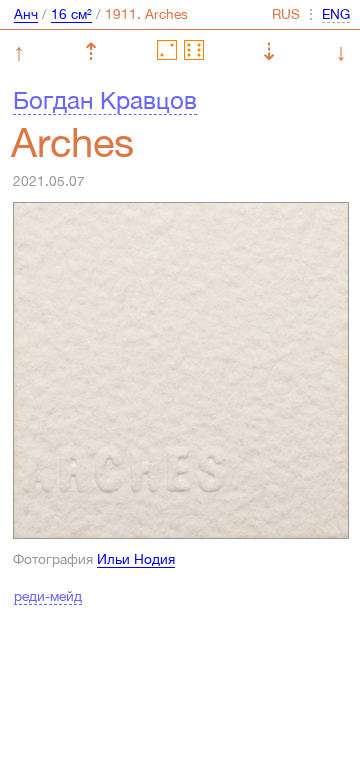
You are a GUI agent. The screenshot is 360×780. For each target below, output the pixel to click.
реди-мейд (48, 596)
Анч (26, 14)
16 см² (71, 14)
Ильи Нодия (136, 559)
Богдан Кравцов (105, 100)
